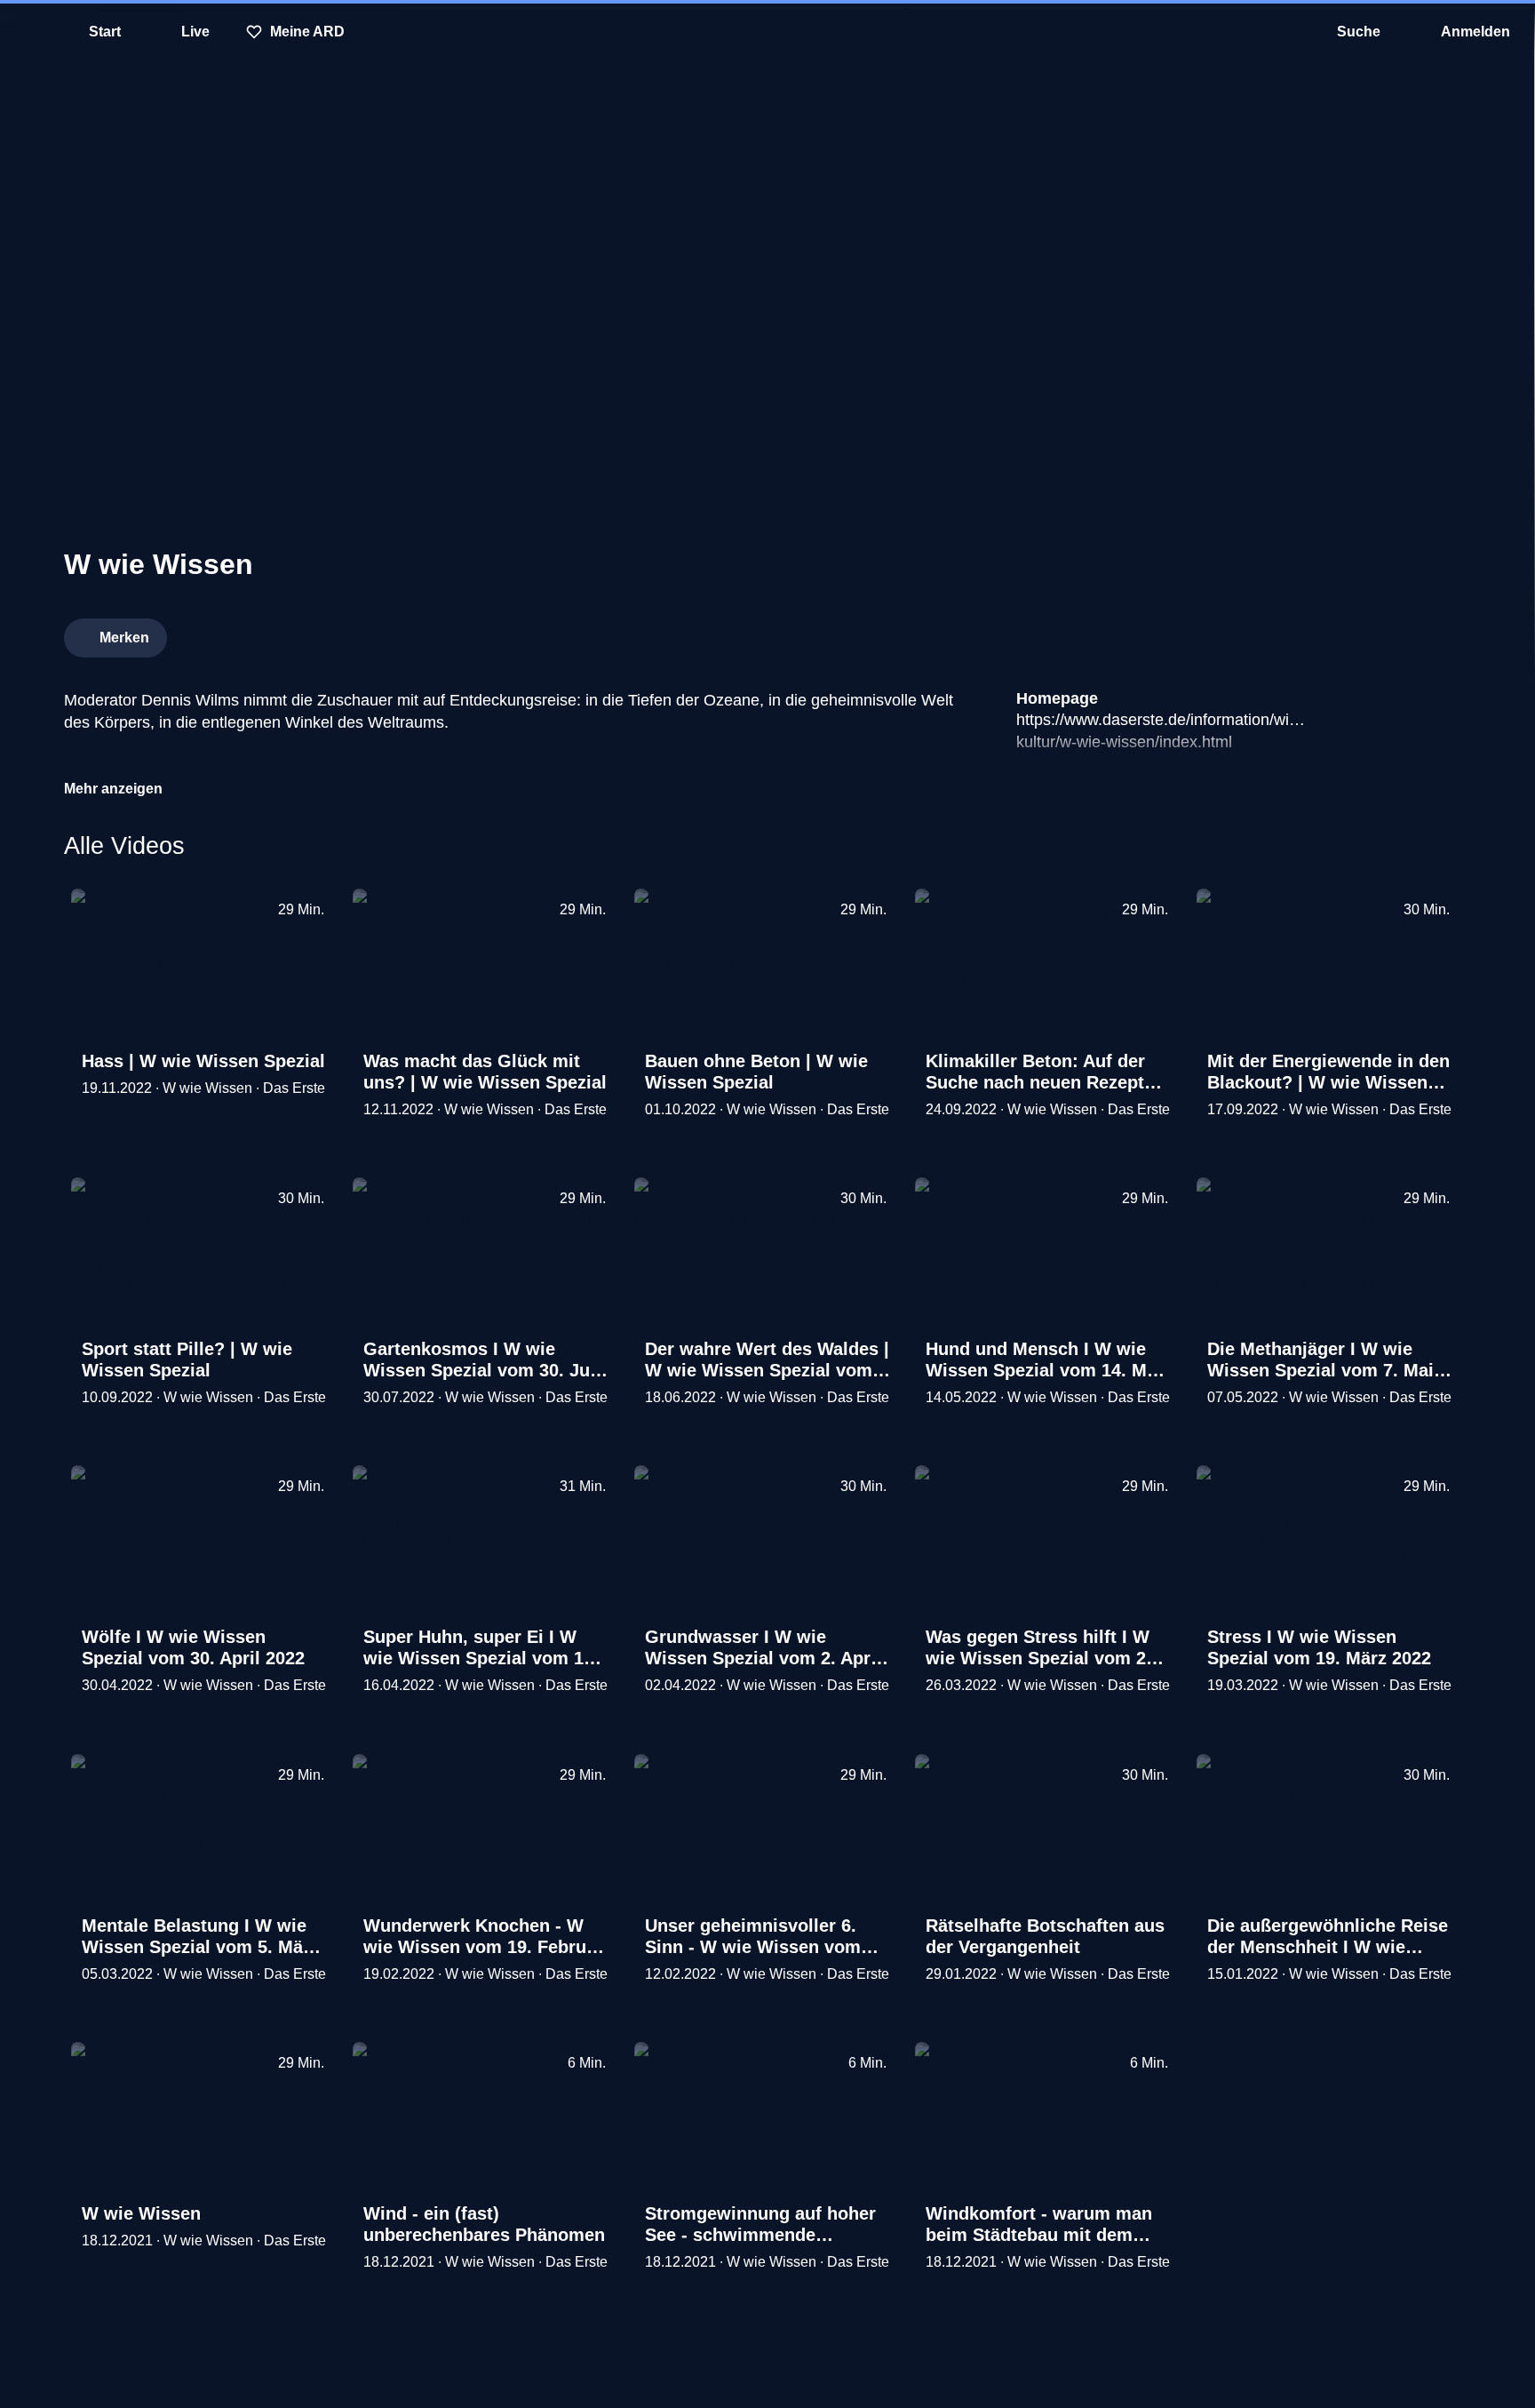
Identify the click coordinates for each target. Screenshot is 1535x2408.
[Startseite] (767, 32)
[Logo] (1338, 633)
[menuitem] (27, 32)
